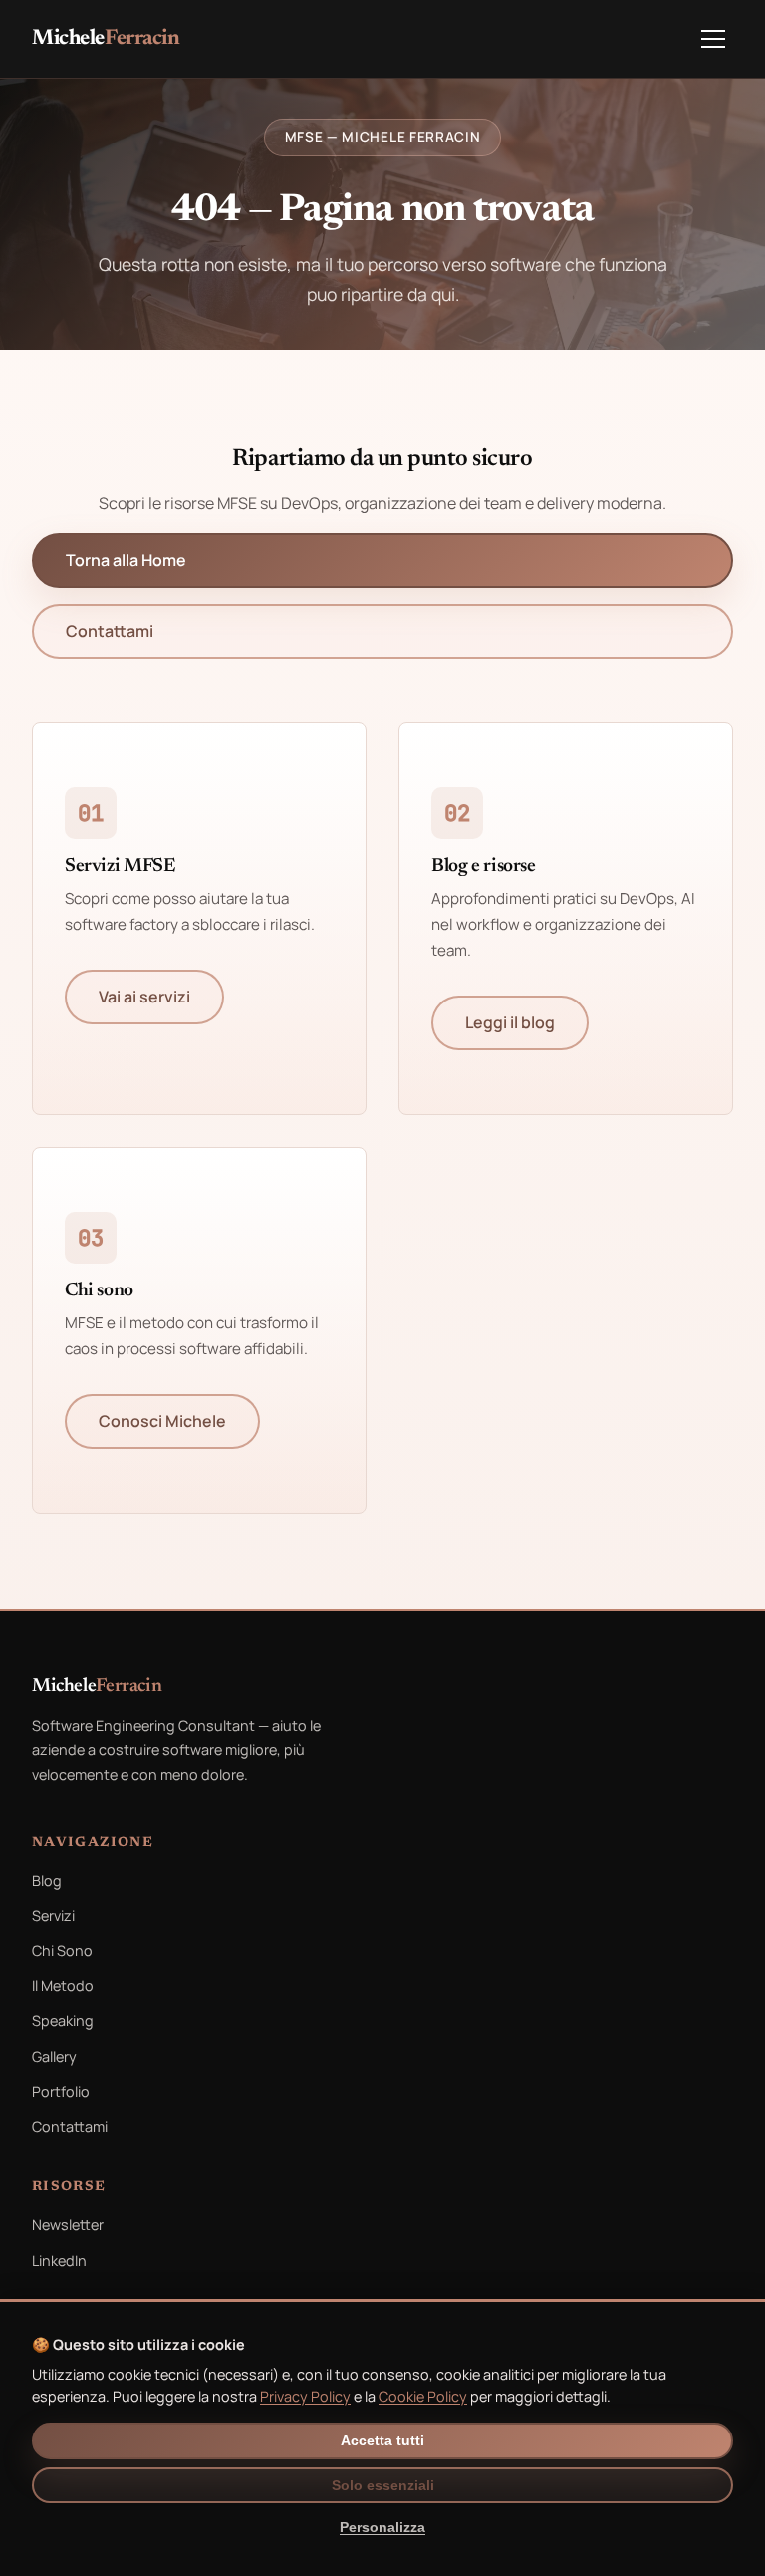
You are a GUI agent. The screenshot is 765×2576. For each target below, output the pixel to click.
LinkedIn (59, 2261)
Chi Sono (62, 1951)
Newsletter (68, 2225)
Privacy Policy (305, 2396)
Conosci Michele (162, 1421)
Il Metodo (63, 1986)
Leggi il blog (510, 1022)
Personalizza (382, 2528)
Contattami (110, 631)
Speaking (63, 2020)
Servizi (53, 1916)
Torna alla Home (126, 560)
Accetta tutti (382, 2441)
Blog (47, 1881)
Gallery (54, 2056)
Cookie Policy (423, 2396)
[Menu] (713, 39)
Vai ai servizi (144, 997)
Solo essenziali (383, 2486)
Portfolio (61, 2091)
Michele (106, 39)
